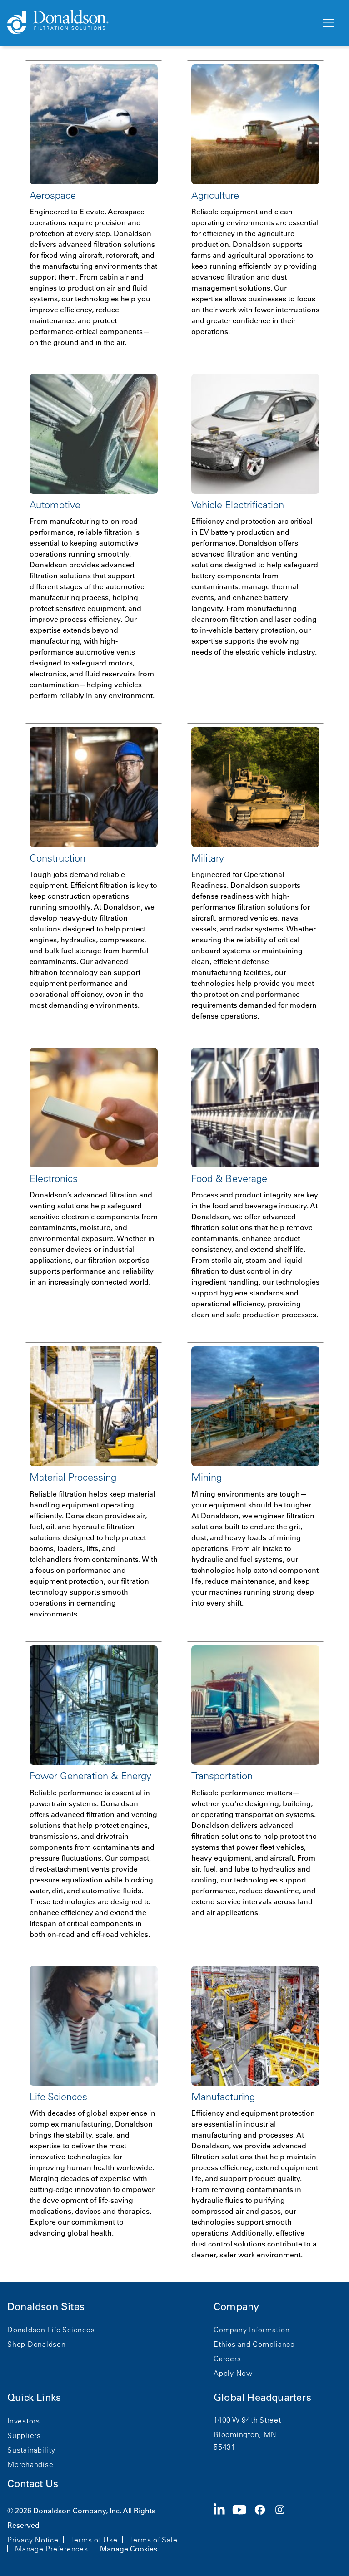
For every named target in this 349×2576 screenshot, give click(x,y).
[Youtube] (243, 2529)
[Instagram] (284, 2529)
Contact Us (33, 2484)
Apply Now (233, 2373)
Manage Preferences (52, 2549)
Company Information (252, 2330)
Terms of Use (94, 2540)
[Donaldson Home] (160, 23)
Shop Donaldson (37, 2344)
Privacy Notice (33, 2540)
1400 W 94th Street (247, 2420)
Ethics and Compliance (254, 2344)
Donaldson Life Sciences (51, 2330)
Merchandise (30, 2464)
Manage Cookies (129, 2549)
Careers (227, 2359)
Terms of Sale (154, 2540)
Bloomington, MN (245, 2434)
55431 (225, 2447)
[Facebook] (264, 2529)
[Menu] (328, 23)
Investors (24, 2421)
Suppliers (24, 2435)
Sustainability (31, 2450)
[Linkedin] (223, 2529)
